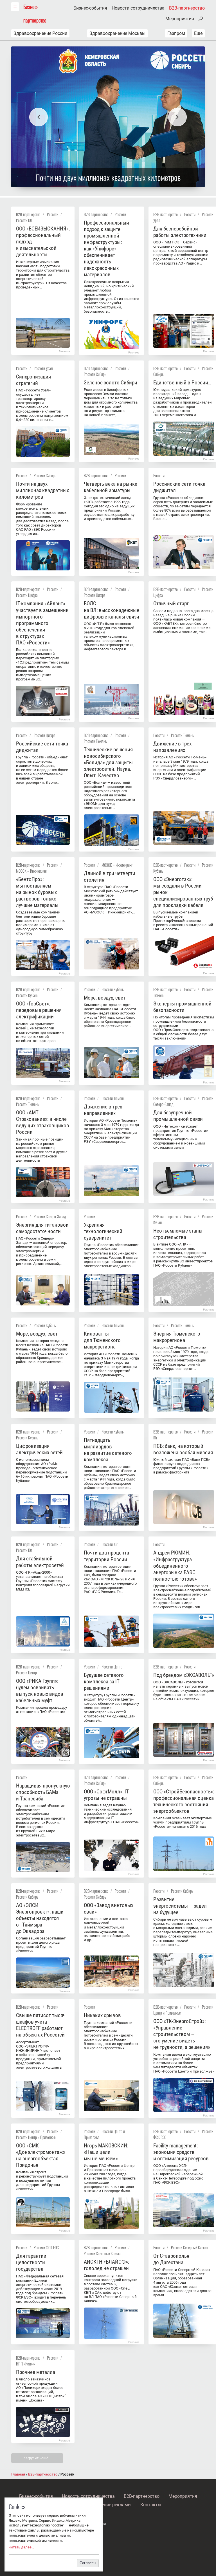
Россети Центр (26, 1673)
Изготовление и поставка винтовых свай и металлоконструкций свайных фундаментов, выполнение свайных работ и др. (108, 1929)
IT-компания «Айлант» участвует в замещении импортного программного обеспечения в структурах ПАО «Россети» (42, 623)
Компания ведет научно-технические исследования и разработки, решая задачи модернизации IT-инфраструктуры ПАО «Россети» (111, 1814)
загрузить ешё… (37, 2458)
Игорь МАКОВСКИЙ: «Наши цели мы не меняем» (106, 2152)
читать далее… (21, 2547)
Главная (18, 2474)
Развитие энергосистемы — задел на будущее (180, 1906)
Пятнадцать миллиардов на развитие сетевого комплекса (108, 1450)
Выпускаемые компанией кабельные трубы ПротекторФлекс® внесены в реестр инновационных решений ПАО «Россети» (183, 921)
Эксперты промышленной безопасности (182, 1007)
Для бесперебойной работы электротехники (180, 232)
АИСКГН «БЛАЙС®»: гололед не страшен (106, 2265)
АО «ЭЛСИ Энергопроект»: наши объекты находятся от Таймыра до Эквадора (40, 1918)
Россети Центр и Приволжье (36, 2137)
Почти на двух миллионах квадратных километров (42, 490)
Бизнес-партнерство (35, 13)
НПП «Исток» (25, 2364)
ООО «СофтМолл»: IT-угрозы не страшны (107, 1795)
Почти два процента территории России (106, 1556)
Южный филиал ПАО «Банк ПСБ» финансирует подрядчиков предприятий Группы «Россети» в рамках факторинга (182, 1466)
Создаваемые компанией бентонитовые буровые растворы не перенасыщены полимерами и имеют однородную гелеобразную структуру (41, 923)
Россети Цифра (27, 595)
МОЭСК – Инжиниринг (31, 871)
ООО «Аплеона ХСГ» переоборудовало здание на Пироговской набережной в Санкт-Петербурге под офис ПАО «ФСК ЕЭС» (178, 2174)
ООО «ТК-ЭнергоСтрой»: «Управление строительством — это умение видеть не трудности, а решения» (182, 2034)
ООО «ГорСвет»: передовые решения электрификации (39, 1010)
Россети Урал (43, 368)
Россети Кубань (27, 995)
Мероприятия (180, 19)
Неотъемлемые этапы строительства (178, 1234)
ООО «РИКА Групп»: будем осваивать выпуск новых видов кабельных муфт (40, 1691)
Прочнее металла (36, 2372)
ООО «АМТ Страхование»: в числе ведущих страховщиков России (43, 1122)
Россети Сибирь (95, 374)
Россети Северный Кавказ (102, 2253)
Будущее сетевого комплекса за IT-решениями (104, 1682)
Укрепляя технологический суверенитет (103, 1231)
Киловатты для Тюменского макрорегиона (102, 1340)
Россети (53, 214)
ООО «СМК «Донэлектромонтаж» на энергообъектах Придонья (41, 2155)
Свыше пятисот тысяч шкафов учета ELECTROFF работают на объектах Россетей (41, 2025)
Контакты (151, 2505)
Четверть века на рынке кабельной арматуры (111, 487)
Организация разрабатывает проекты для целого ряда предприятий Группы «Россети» (41, 1945)
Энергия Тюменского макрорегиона (177, 1337)
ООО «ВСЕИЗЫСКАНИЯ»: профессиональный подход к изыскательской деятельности (43, 242)
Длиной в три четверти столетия (110, 877)
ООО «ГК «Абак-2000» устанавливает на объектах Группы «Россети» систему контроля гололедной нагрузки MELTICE (43, 1581)
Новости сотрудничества (138, 8)
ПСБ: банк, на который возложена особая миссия (183, 1449)
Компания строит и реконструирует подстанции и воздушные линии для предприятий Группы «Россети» (42, 2180)
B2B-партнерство (187, 8)
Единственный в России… (182, 383)
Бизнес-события (90, 8)
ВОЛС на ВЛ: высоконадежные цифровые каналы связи (112, 610)
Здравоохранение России (40, 33)
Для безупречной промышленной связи (178, 1116)
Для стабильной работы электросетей (40, 1562)
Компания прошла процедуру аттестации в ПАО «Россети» (41, 1710)
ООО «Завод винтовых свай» (109, 1909)
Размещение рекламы (108, 2505)
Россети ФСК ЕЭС (46, 2247)
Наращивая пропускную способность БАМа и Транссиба (43, 1792)
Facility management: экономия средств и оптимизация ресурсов (181, 2152)
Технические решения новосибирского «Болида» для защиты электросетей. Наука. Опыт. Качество (108, 762)
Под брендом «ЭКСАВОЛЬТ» (184, 1675)
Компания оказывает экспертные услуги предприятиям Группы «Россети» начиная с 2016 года (183, 1822)
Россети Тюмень (95, 741)
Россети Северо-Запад (50, 1216)
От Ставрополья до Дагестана (171, 2259)
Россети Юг (24, 220)
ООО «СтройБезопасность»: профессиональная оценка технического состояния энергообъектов (184, 1801)
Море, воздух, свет (105, 998)
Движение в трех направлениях (172, 747)
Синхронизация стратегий (33, 380)
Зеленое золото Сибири (111, 383)
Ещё (198, 33)
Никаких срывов (102, 2015)
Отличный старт (171, 603)
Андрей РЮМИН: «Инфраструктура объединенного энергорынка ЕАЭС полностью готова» (175, 1566)
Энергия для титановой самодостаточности (42, 1228)
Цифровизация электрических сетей (39, 1449)
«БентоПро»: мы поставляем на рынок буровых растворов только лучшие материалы (37, 892)
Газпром (176, 33)
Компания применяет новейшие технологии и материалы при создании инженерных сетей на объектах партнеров (40, 1032)
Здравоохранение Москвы (117, 33)
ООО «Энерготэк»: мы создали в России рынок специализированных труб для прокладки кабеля (183, 892)
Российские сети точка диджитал (179, 487)
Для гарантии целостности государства (31, 2262)
